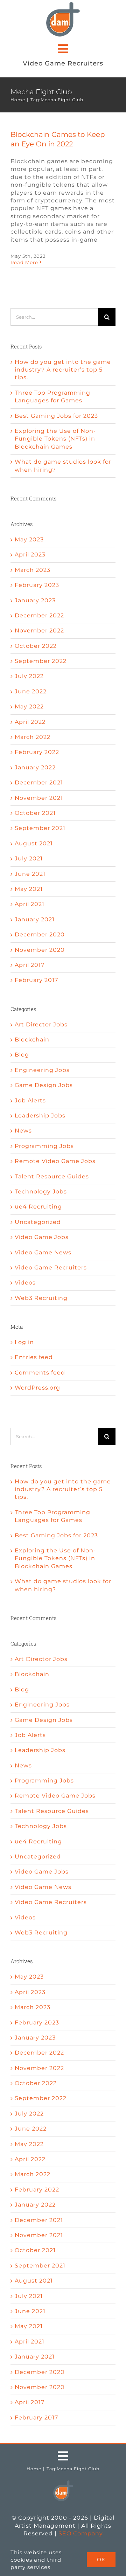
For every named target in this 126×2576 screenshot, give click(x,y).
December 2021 (39, 783)
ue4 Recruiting (38, 1207)
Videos (25, 1283)
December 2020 (40, 934)
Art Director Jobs (41, 1024)
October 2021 (35, 813)
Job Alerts (30, 1100)
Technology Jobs (41, 1192)
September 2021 (40, 828)
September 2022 (41, 661)
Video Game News (43, 1252)
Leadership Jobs (40, 1116)
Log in (24, 1342)
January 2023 (35, 600)
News (23, 1131)
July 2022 (29, 676)
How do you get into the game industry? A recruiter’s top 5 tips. (63, 370)
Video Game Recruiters (51, 1268)
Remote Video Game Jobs (55, 1161)
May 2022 (29, 707)
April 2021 (30, 904)
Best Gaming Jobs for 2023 (56, 416)
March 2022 (33, 737)
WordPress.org (37, 1388)
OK (101, 2560)
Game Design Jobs (44, 1085)
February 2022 (37, 752)
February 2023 (37, 585)
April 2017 (30, 965)
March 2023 (33, 570)
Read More (24, 262)
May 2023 (29, 539)
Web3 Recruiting (41, 1298)
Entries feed (34, 1357)
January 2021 (35, 919)
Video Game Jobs (42, 1237)
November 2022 (39, 631)
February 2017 (36, 980)
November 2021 (39, 798)
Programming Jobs (44, 1146)
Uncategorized (38, 1222)
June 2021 (30, 874)
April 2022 (30, 722)
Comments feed (40, 1373)
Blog (22, 1055)
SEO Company (81, 2533)
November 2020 (40, 950)
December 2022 (39, 615)
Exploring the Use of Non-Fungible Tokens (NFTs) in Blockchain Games (55, 439)
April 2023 (30, 555)
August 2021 (34, 843)
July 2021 (29, 858)
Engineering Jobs (42, 1070)
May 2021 (29, 889)
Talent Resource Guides (52, 1176)
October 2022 (36, 646)
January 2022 (35, 767)
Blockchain (32, 1040)
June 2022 (31, 691)
